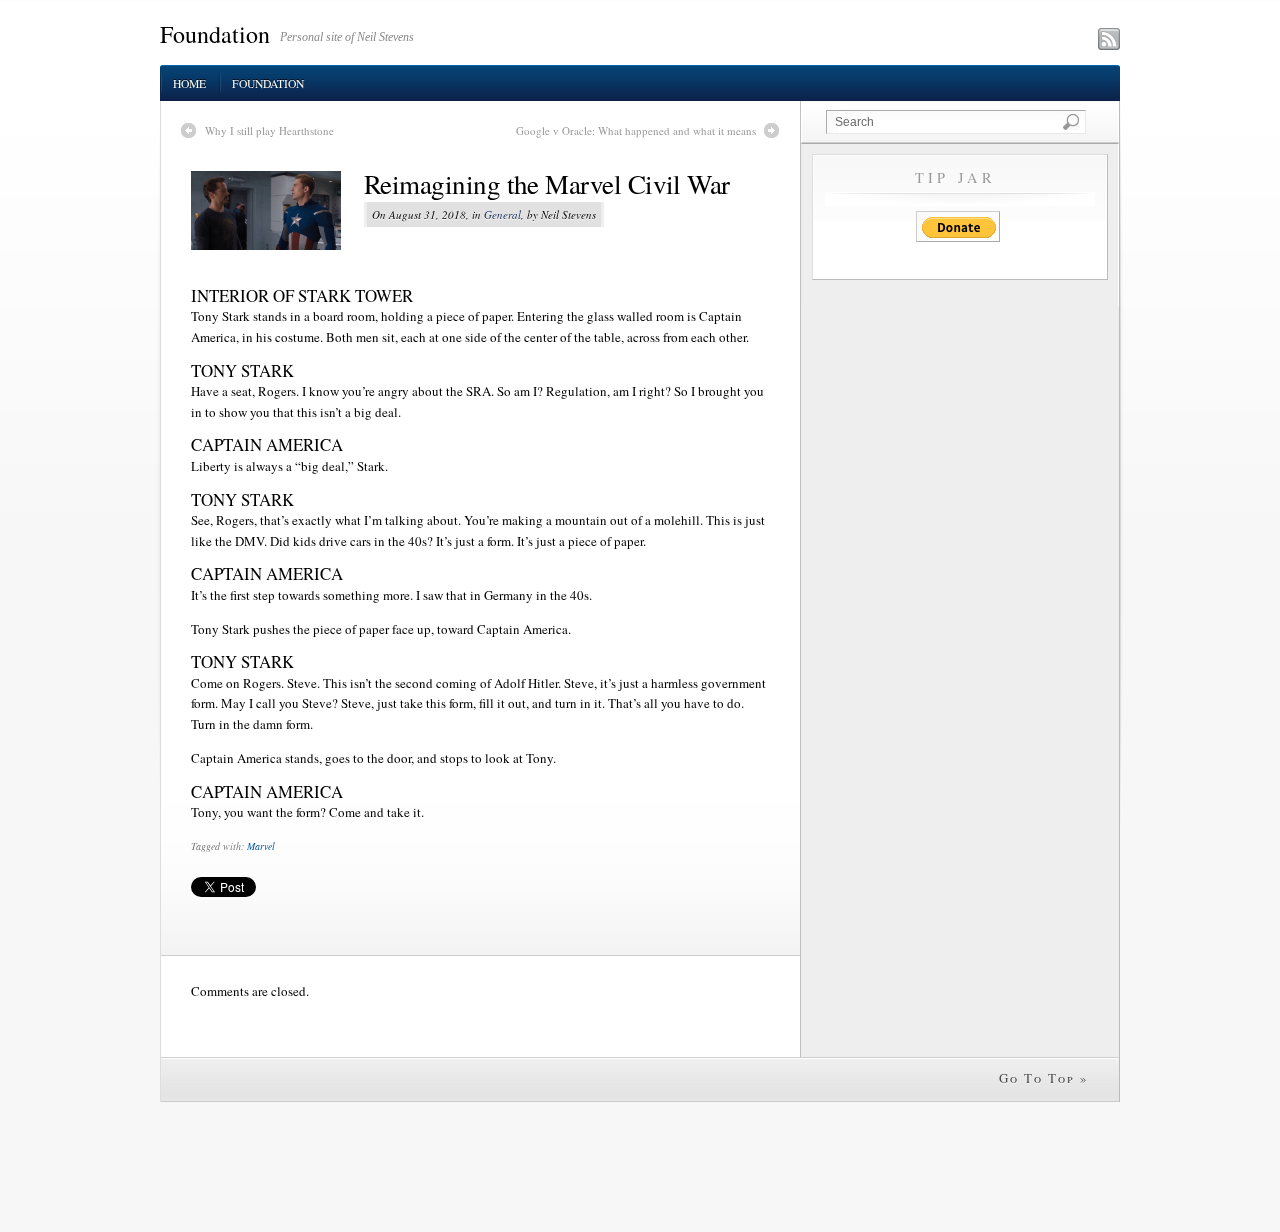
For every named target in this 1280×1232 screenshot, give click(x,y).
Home (189, 83)
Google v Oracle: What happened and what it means (636, 130)
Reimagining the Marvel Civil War (547, 184)
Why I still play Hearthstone (269, 130)
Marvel (261, 846)
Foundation (215, 34)
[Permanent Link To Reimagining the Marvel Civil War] (277, 210)
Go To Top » (1044, 1078)
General (502, 214)
